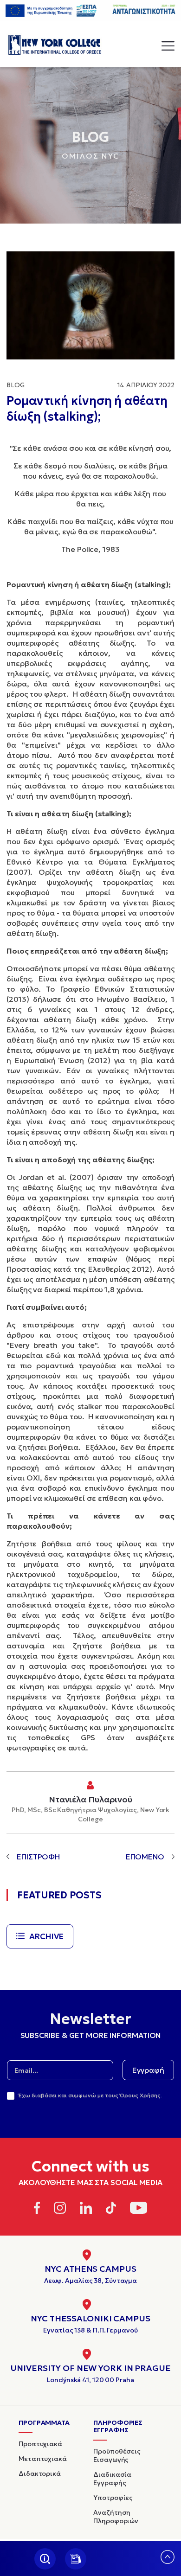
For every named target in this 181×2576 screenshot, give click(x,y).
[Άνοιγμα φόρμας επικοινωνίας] (76, 2559)
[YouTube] (139, 2209)
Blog (16, 385)
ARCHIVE (46, 1936)
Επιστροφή (38, 1857)
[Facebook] (37, 2209)
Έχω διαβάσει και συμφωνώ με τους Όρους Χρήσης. (90, 2095)
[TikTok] (111, 2209)
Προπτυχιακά (40, 2444)
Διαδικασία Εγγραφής (112, 2479)
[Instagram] (60, 2209)
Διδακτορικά (40, 2473)
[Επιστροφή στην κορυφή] (168, 2561)
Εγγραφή (148, 2070)
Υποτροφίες (113, 2498)
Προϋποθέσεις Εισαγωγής (117, 2455)
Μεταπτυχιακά (43, 2459)
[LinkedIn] (86, 2209)
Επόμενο (145, 1857)
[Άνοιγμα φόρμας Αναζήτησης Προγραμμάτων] (45, 2559)
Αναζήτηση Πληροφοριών (116, 2517)
